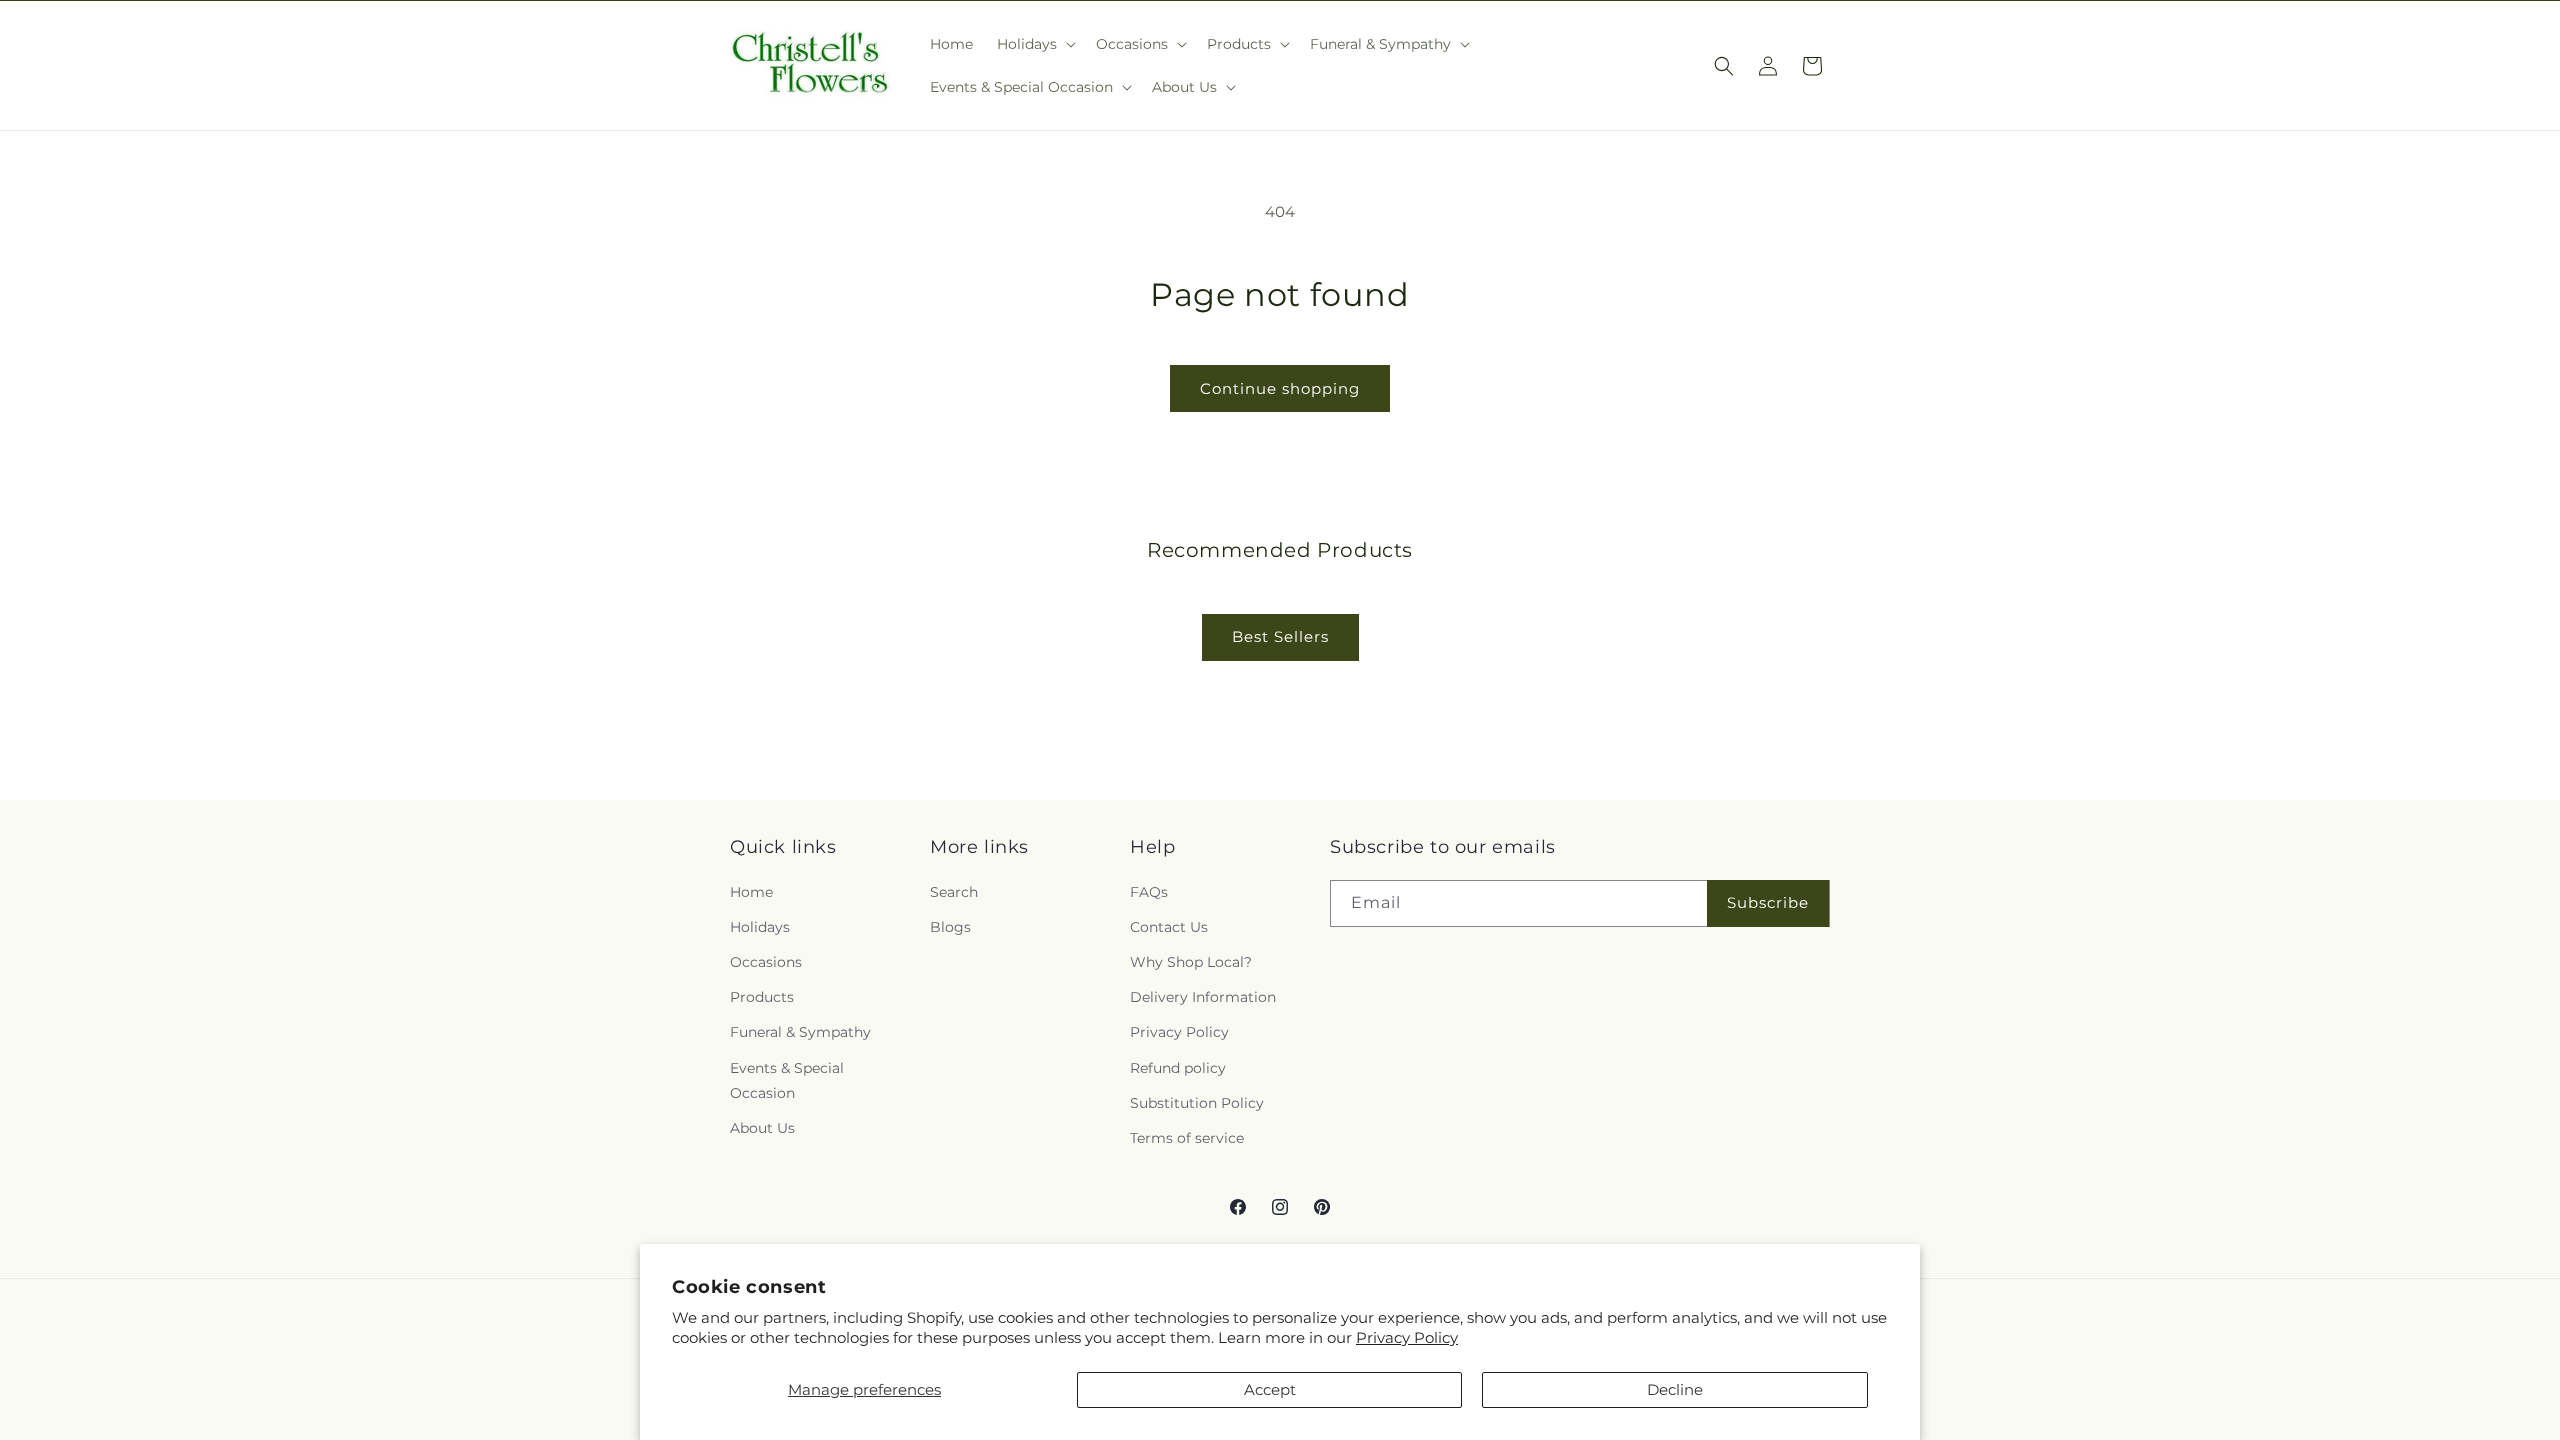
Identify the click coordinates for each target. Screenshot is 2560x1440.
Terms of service (1187, 1138)
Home (751, 892)
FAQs (1149, 892)
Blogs (950, 927)
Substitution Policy (1197, 1103)
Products (762, 997)
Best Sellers (1280, 636)
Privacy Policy (1407, 1337)
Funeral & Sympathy (800, 1032)
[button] (1034, 44)
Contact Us (1169, 927)
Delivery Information (1203, 997)
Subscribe (1768, 902)
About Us (762, 1128)
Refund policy (1178, 1068)
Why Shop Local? (1191, 962)
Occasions (766, 962)
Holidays (760, 927)
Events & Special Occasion (787, 1080)
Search (954, 892)
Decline (1675, 1389)
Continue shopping (1280, 388)
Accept (1270, 1389)
